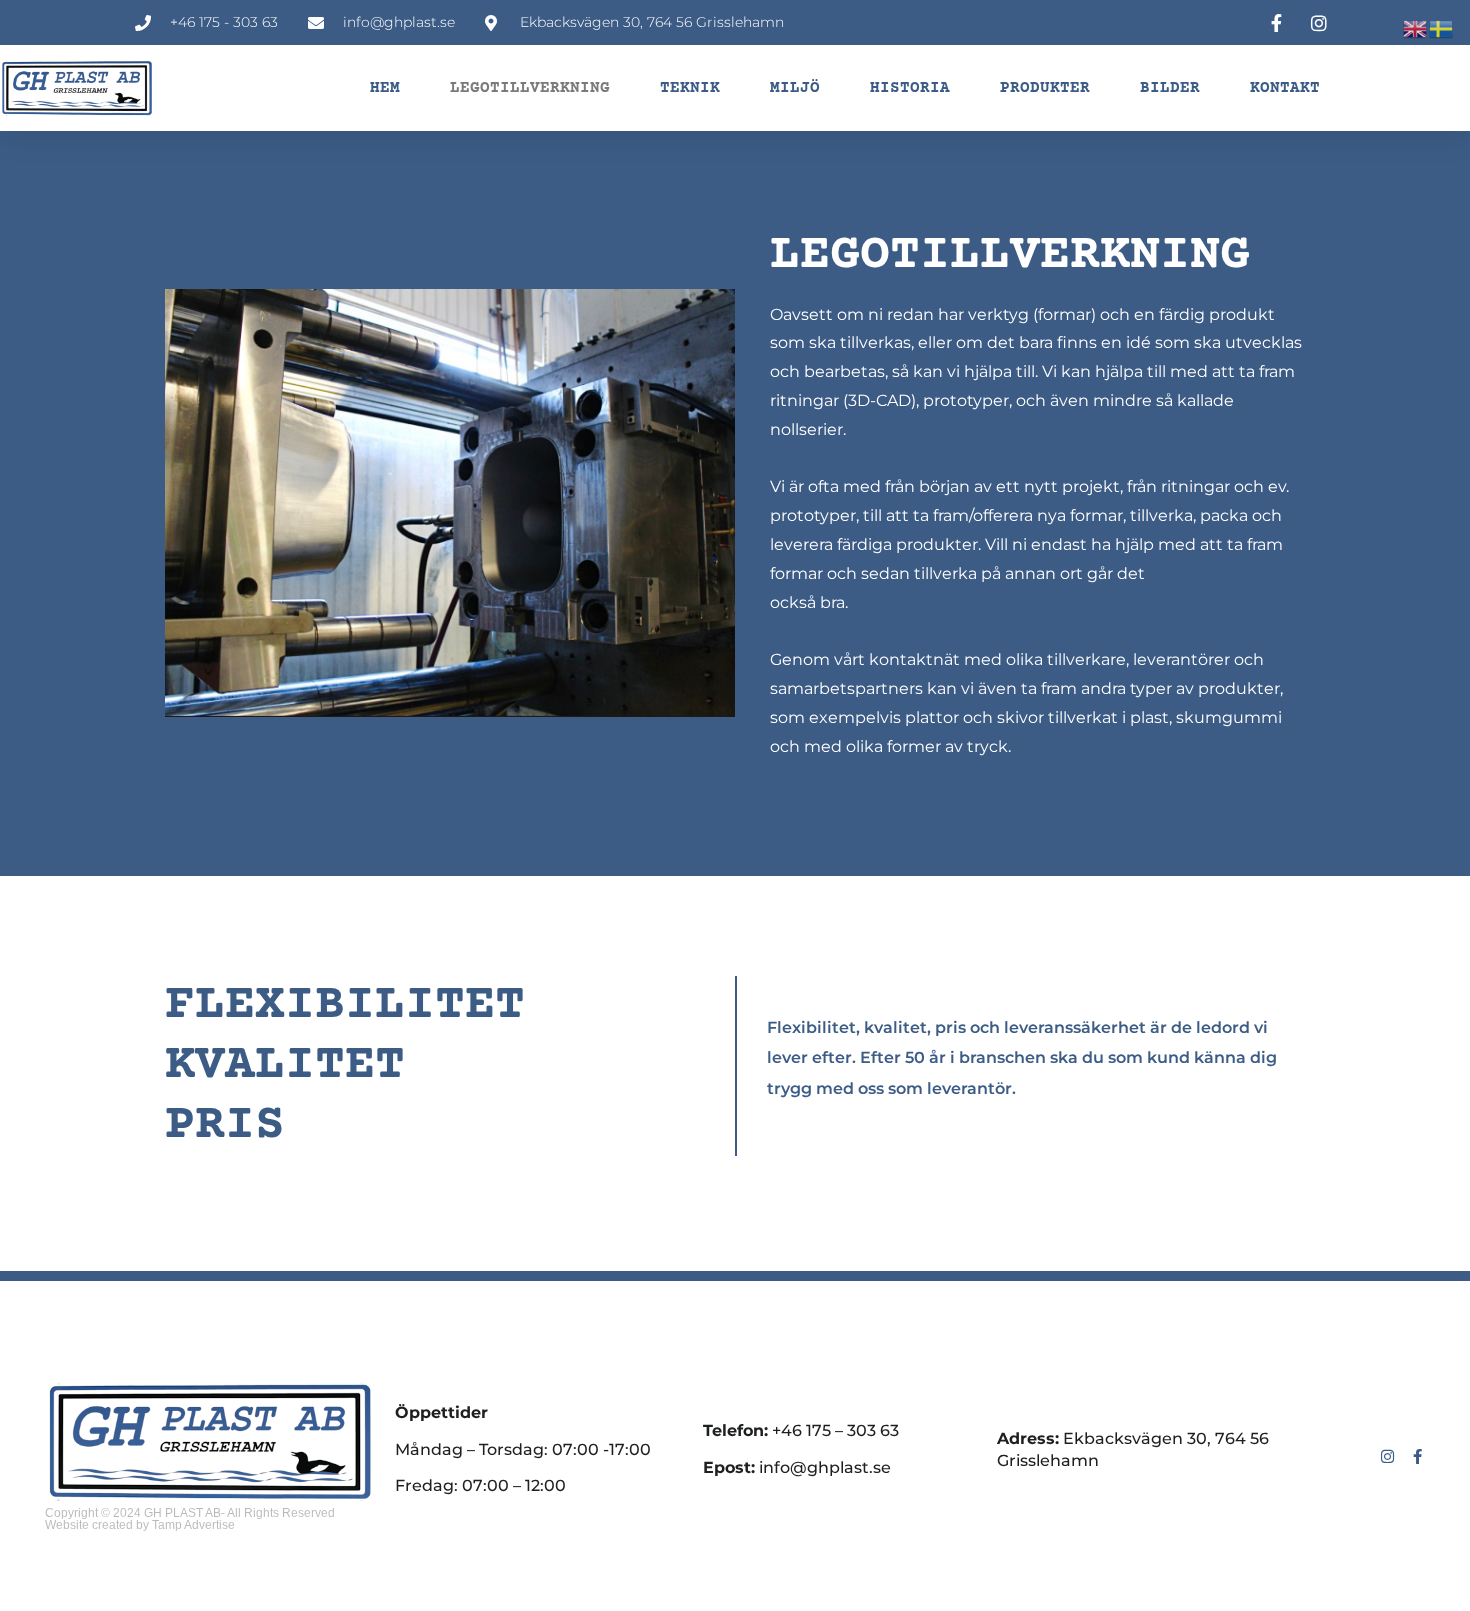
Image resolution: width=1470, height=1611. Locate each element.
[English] (1416, 27)
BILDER (1170, 88)
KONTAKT (1285, 88)
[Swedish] (1442, 27)
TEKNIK (690, 88)
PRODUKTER (1045, 88)
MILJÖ (795, 88)
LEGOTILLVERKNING (530, 88)
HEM (385, 88)
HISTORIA (910, 88)
